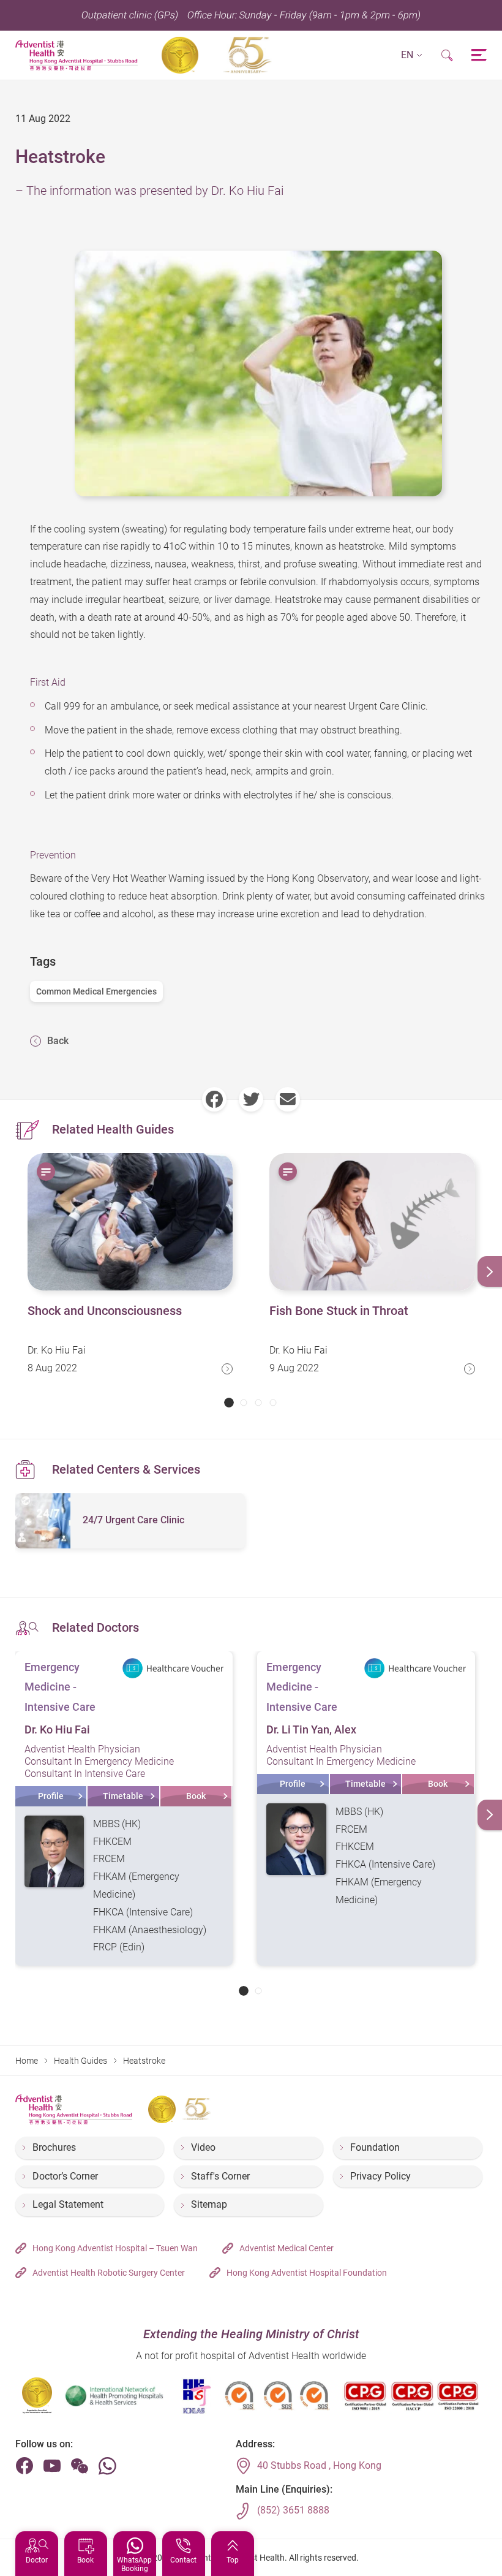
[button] (412, 55)
